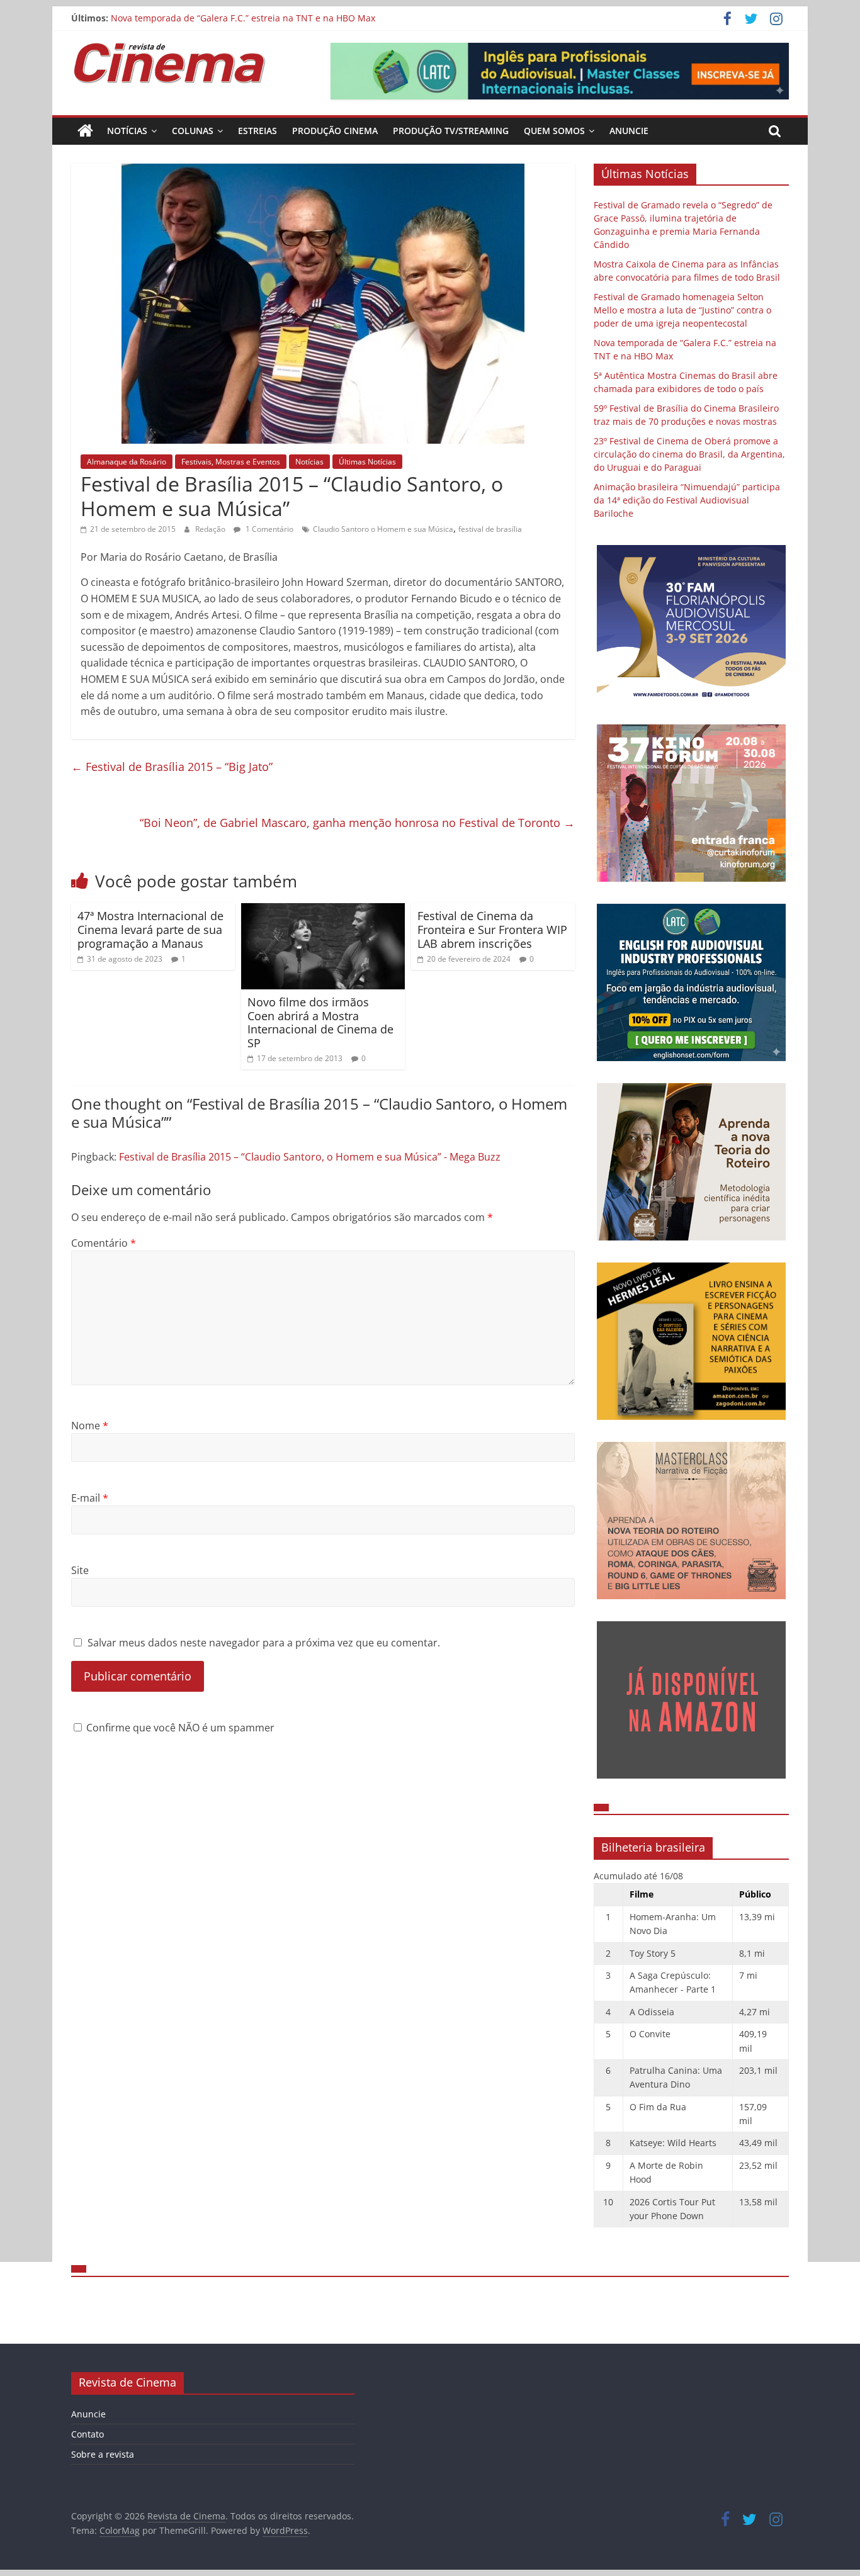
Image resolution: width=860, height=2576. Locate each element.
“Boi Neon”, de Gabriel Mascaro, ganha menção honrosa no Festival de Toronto (357, 823)
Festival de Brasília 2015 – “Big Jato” (172, 767)
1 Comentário (269, 529)
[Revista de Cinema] (85, 131)
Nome (90, 1426)
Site (80, 1570)
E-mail (90, 1498)
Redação (211, 529)
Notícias (127, 131)
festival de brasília (490, 529)
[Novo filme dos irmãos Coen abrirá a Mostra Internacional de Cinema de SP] (323, 911)
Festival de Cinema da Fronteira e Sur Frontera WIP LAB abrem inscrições (492, 929)
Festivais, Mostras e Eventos (231, 462)
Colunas (193, 131)
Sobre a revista (103, 2454)
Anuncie (629, 131)
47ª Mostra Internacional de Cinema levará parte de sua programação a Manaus (150, 929)
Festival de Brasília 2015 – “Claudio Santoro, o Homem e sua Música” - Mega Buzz (310, 1157)
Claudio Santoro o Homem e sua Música (383, 529)
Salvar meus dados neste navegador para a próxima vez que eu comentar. (264, 1643)
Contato (88, 2434)
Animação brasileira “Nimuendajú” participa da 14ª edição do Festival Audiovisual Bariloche (687, 500)
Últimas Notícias (367, 462)
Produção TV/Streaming (451, 131)
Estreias (257, 131)
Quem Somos (554, 131)
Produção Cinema (335, 131)
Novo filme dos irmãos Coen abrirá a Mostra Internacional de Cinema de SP (320, 1022)
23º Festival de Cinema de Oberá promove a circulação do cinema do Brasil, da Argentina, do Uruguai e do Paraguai (689, 454)
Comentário (104, 1243)
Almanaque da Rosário (127, 462)
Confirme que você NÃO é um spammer (179, 1728)
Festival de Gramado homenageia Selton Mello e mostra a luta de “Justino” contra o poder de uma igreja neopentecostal (364, 18)
